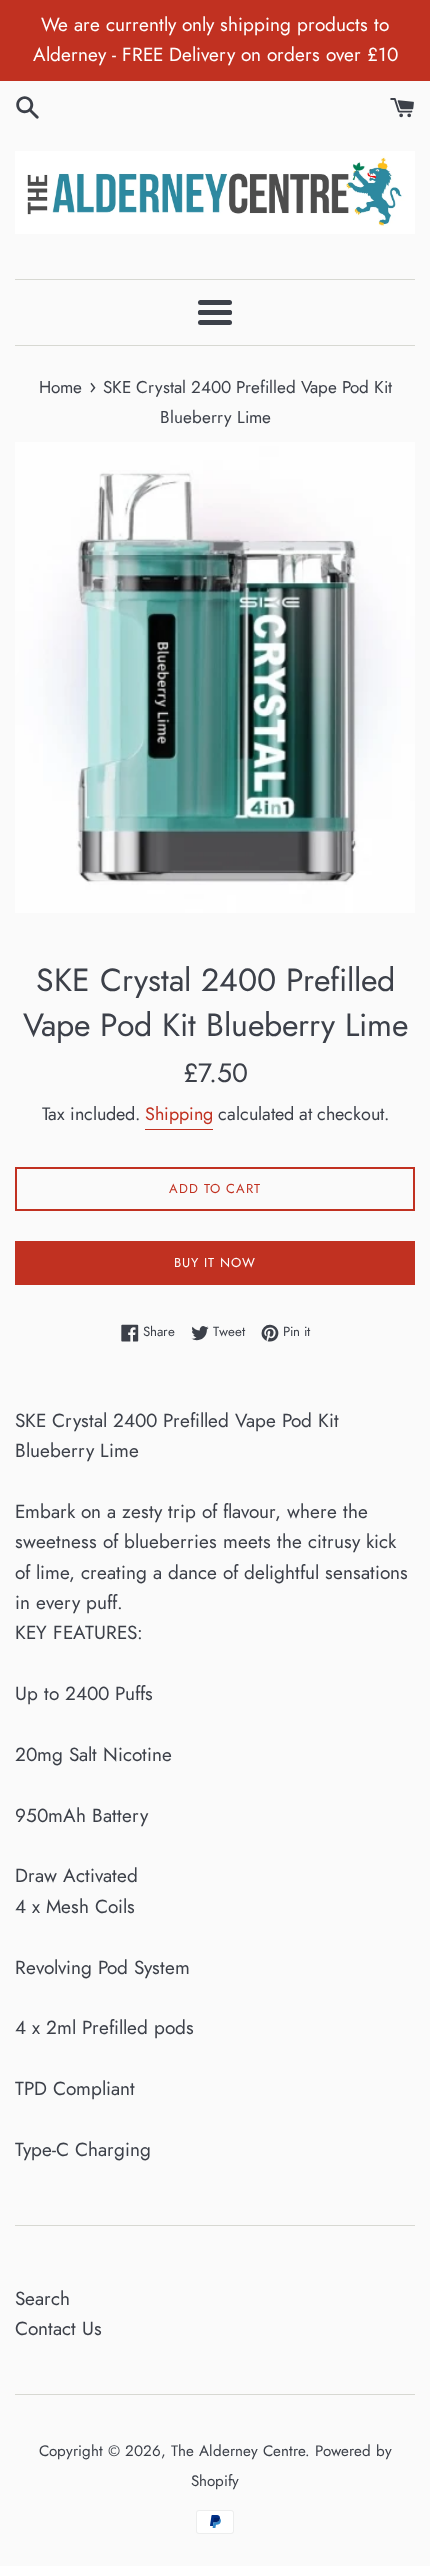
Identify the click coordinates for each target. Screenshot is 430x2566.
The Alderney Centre (238, 2451)
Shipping (179, 1114)
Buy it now (215, 1262)
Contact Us (58, 2328)
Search (42, 2298)
